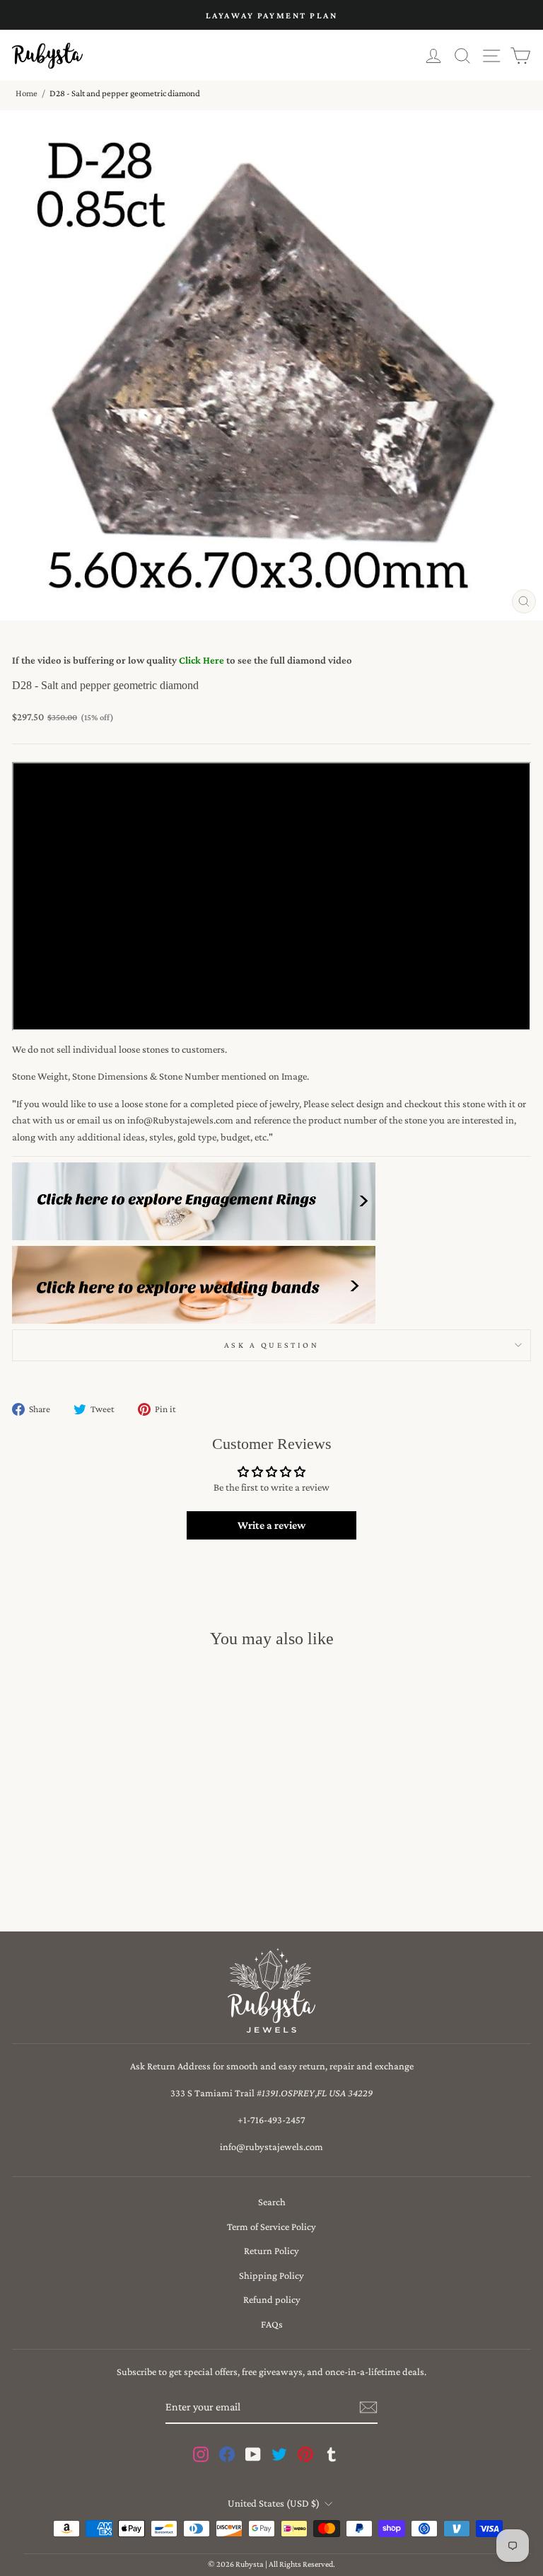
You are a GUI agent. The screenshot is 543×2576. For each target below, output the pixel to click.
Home (27, 93)
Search (272, 2202)
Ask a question (271, 1345)
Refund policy (272, 2299)
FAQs (272, 2324)
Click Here (202, 660)
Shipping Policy (271, 2275)
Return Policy (271, 2251)
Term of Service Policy (271, 2226)
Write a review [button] (271, 1525)
